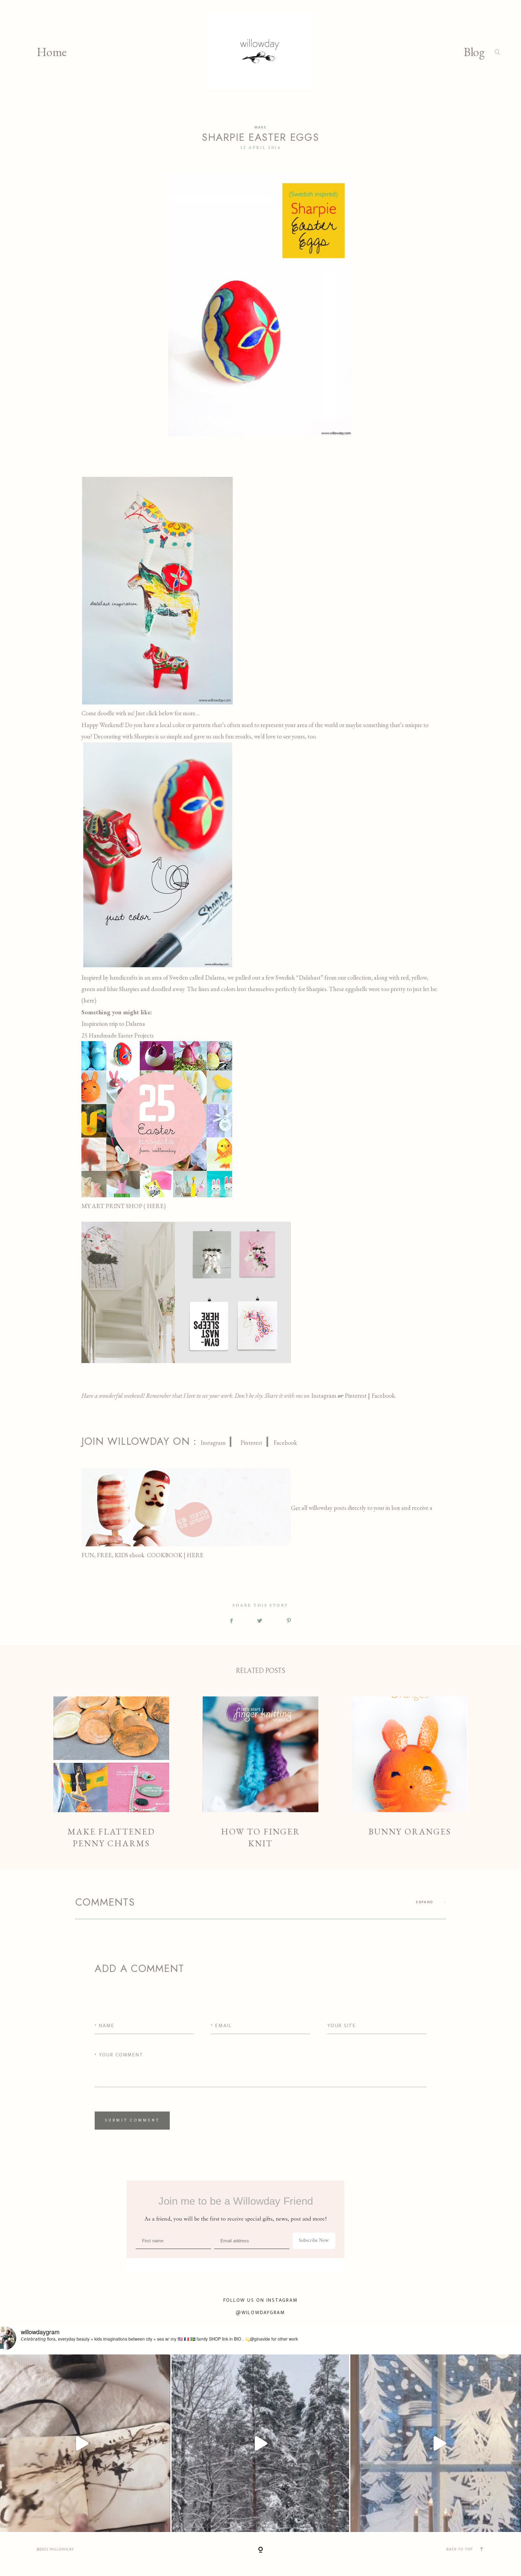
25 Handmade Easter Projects (118, 1035)
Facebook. (384, 1396)
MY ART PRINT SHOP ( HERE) (124, 1206)
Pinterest (356, 1396)
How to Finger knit (261, 1773)
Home (52, 52)
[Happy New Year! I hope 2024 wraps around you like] (260, 2443)
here (89, 1000)
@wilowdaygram (260, 2313)
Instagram (324, 1396)
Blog (474, 52)
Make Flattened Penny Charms (111, 1773)
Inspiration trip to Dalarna (113, 1024)
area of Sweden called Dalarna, (189, 978)
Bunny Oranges (410, 1773)
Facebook (285, 1443)
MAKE (261, 127)
